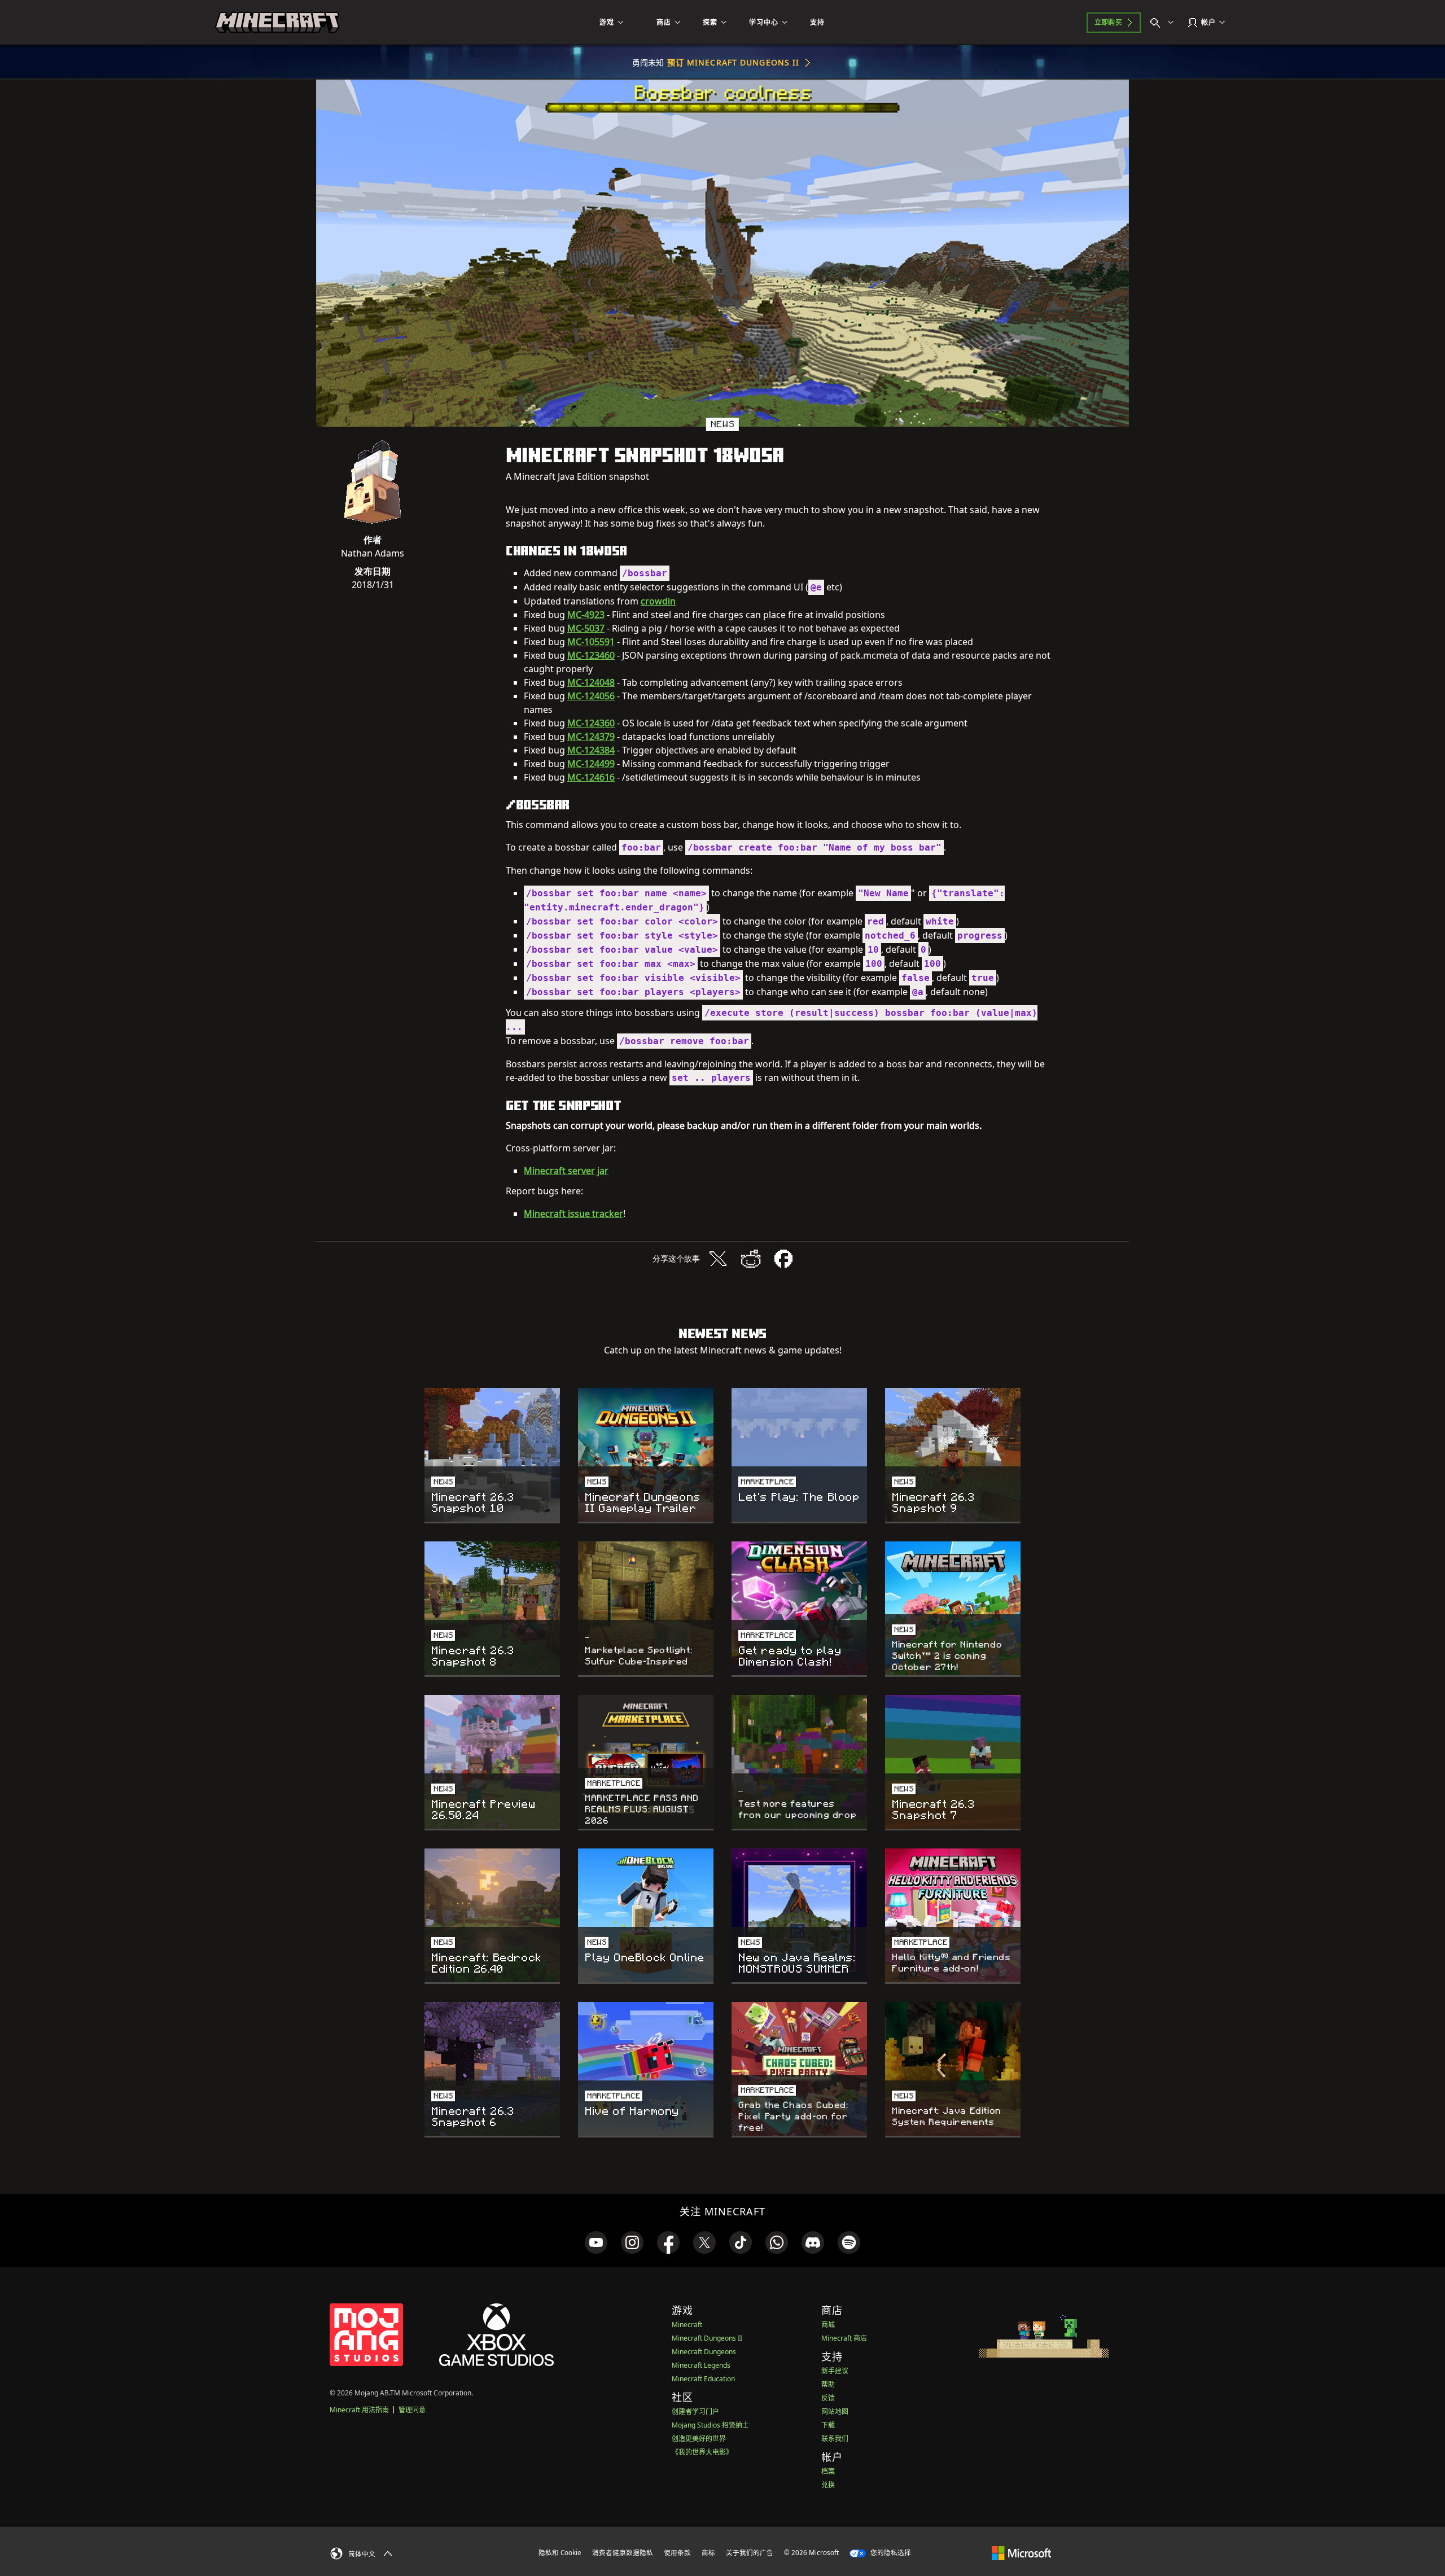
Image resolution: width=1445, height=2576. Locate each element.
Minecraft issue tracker (573, 1213)
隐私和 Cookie (560, 2553)
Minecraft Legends (701, 2365)
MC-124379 (591, 737)
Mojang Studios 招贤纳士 (710, 2425)
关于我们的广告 (750, 2553)
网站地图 (835, 2411)
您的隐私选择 (890, 2553)
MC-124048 (591, 682)
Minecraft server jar (566, 1171)
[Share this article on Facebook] (783, 1259)
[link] (596, 2242)
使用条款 (677, 2553)
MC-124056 (591, 696)
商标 (708, 2553)
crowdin (658, 601)
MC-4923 (586, 615)
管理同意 (412, 2410)
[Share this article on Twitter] (718, 1259)
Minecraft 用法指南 (359, 2410)
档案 (828, 2471)
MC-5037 (586, 628)
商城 (828, 2325)
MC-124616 (591, 777)
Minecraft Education (703, 2379)
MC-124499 (591, 764)
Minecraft (687, 2325)
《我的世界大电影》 (702, 2452)
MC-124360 (591, 723)
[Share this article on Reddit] (751, 1259)
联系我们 (835, 2439)
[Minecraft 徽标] (277, 23)
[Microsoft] (1021, 2552)
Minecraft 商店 (844, 2338)
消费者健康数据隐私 (623, 2553)
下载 (828, 2425)
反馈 (828, 2398)
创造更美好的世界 (699, 2439)
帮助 (828, 2384)
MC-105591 (591, 642)
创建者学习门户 (695, 2411)
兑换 (828, 2485)
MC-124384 (591, 750)
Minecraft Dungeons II (707, 2338)
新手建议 (835, 2371)
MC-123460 (591, 655)
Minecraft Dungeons (704, 2352)
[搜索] (1164, 23)
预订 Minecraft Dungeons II (734, 62)
